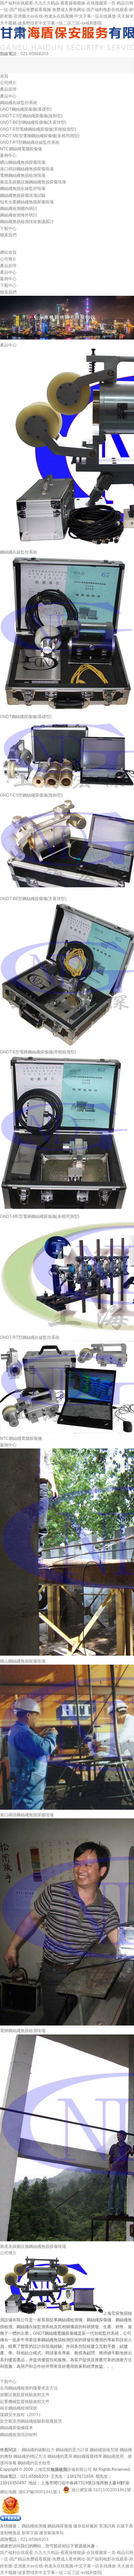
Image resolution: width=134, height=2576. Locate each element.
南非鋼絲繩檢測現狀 (19, 2408)
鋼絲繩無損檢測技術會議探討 (27, 222)
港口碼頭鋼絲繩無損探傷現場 (27, 169)
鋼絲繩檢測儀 (34, 2526)
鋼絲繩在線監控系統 (19, 103)
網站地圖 (8, 2492)
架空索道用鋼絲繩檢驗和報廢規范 (31, 2421)
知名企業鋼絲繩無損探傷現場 (27, 202)
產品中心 (8, 96)
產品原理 (8, 89)
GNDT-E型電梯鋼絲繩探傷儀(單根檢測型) (38, 129)
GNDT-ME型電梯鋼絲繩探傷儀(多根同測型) (40, 136)
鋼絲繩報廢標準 (88, 2456)
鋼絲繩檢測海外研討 (19, 215)
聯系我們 (8, 235)
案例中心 (8, 155)
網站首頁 (8, 252)
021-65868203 (35, 54)
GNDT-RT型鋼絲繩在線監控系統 (30, 142)
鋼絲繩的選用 (60, 2456)
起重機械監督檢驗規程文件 (25, 2402)
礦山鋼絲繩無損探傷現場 (23, 162)
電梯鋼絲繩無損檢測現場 (23, 175)
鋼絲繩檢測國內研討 (19, 209)
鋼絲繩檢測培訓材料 (19, 2435)
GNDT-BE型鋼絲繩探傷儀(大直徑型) (33, 122)
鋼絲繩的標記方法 (30, 2456)
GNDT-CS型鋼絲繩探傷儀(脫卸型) (31, 116)
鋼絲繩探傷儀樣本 (16, 2428)
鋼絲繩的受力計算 (72, 2450)
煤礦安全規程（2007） (21, 2415)
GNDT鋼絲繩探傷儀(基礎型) (26, 109)
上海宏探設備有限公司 (63, 2469)
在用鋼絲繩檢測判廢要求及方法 (29, 2388)
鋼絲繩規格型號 (104, 2450)
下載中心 (8, 229)
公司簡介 (8, 83)
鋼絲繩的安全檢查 (34, 2463)
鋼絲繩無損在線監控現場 (23, 189)
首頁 (4, 76)
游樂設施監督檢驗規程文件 (25, 2395)
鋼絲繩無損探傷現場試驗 (23, 195)
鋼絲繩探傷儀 (60, 2526)
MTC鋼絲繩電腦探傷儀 (21, 149)
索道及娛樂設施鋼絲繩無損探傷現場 (33, 182)
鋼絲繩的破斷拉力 (38, 2450)
